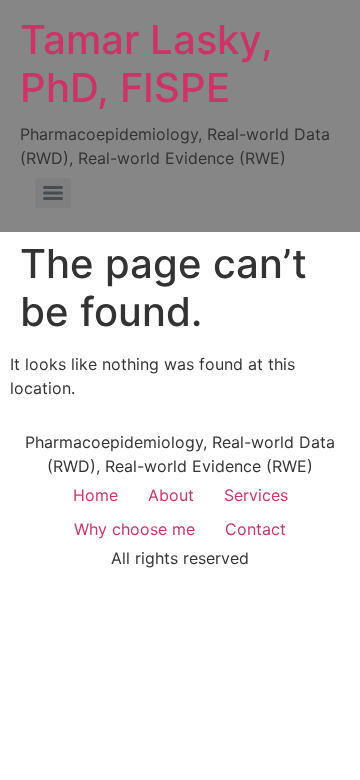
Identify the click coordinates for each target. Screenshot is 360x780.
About (171, 495)
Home (95, 495)
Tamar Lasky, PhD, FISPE (146, 63)
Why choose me (134, 529)
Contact (255, 529)
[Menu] (53, 193)
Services (256, 495)
